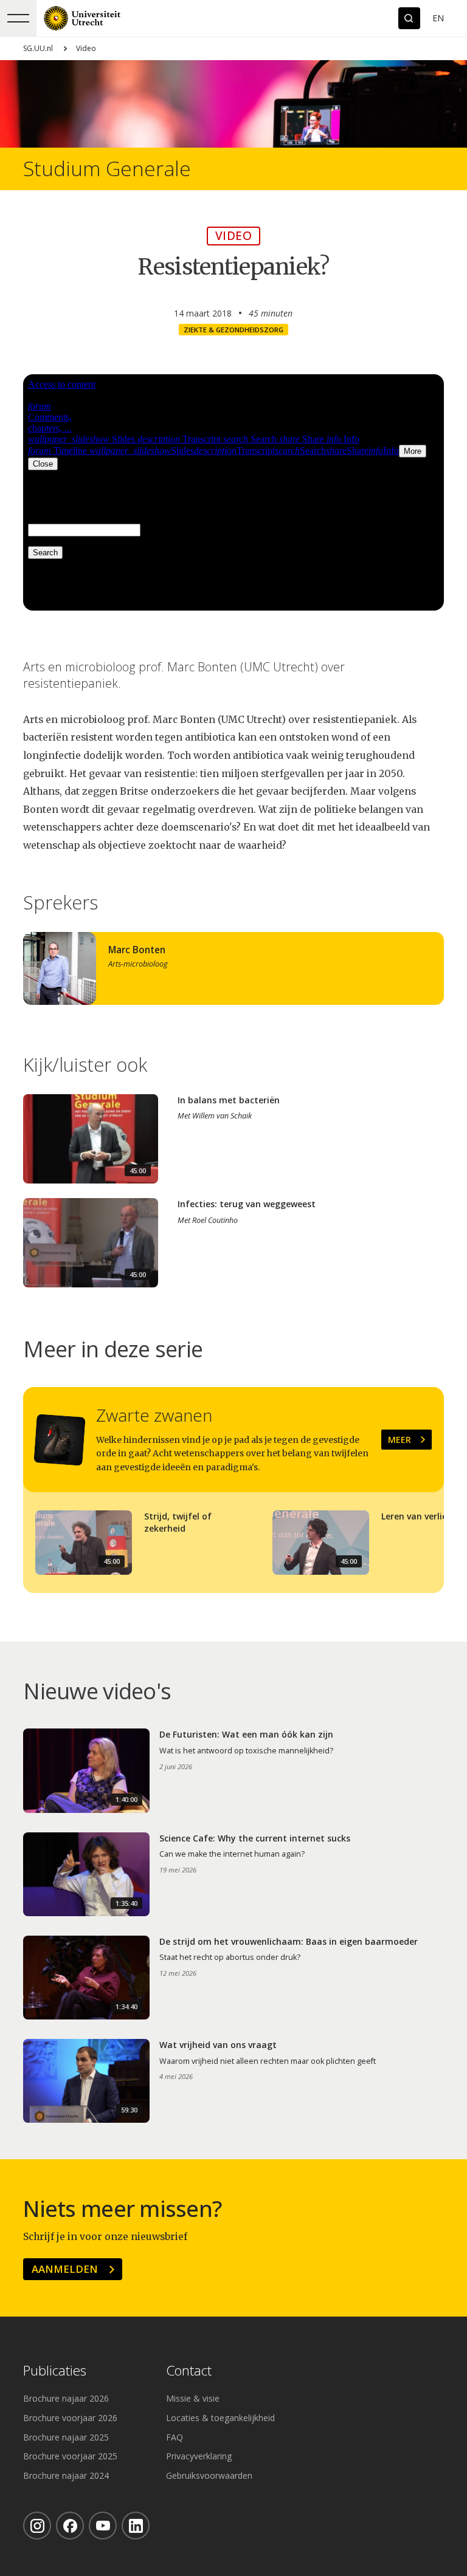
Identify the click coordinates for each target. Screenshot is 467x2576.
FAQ (175, 2437)
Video (86, 48)
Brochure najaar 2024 (66, 2475)
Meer (400, 1440)
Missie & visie (193, 2398)
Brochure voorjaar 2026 (70, 2418)
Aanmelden (65, 2269)
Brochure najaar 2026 (66, 2398)
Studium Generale (107, 169)
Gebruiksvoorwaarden (209, 2475)
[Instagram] (37, 2526)
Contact (189, 2371)
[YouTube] (103, 2526)
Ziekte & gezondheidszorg (233, 330)
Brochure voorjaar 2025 (70, 2456)
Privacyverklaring (199, 2456)
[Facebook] (70, 2526)
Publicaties (55, 2371)
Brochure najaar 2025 (66, 2437)
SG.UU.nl (38, 48)
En (438, 18)
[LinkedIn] (136, 2526)
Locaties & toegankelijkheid (220, 2418)
